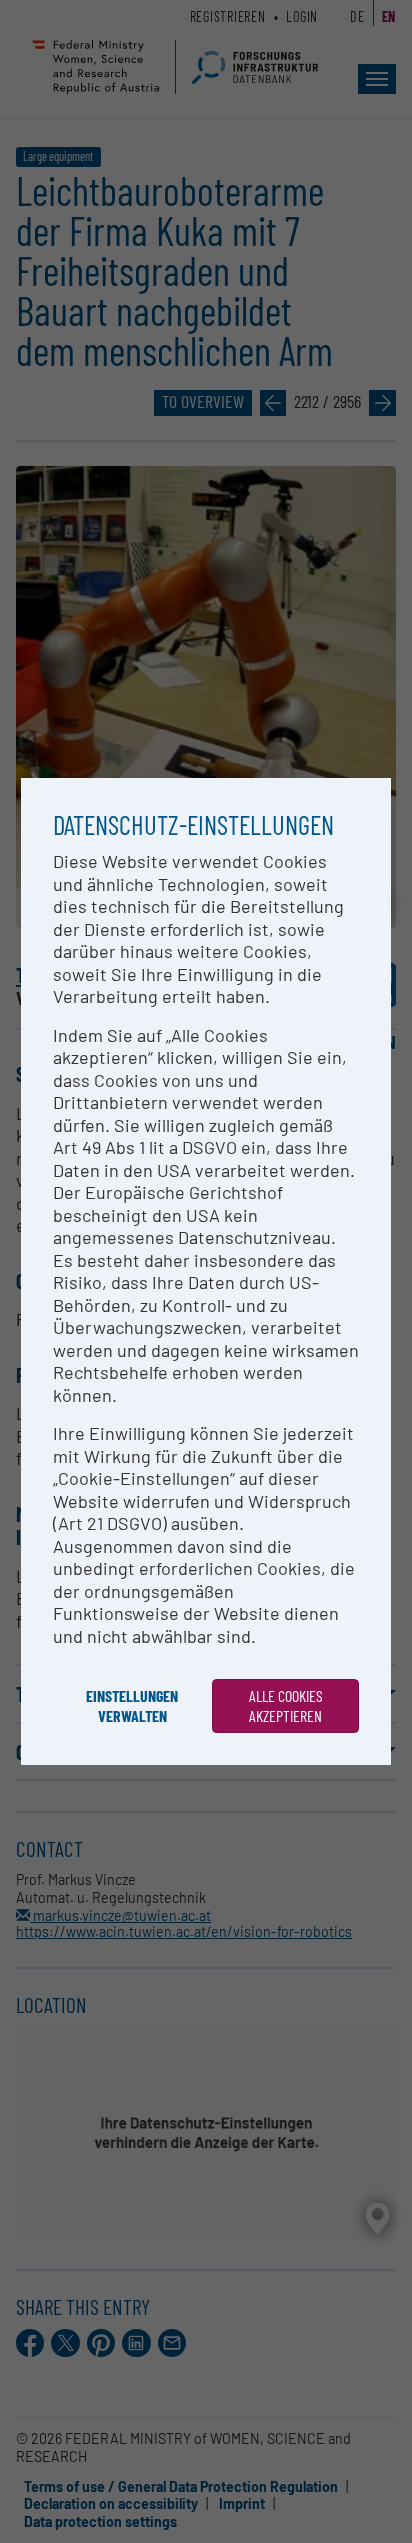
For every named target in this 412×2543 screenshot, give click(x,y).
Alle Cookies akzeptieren (286, 1705)
